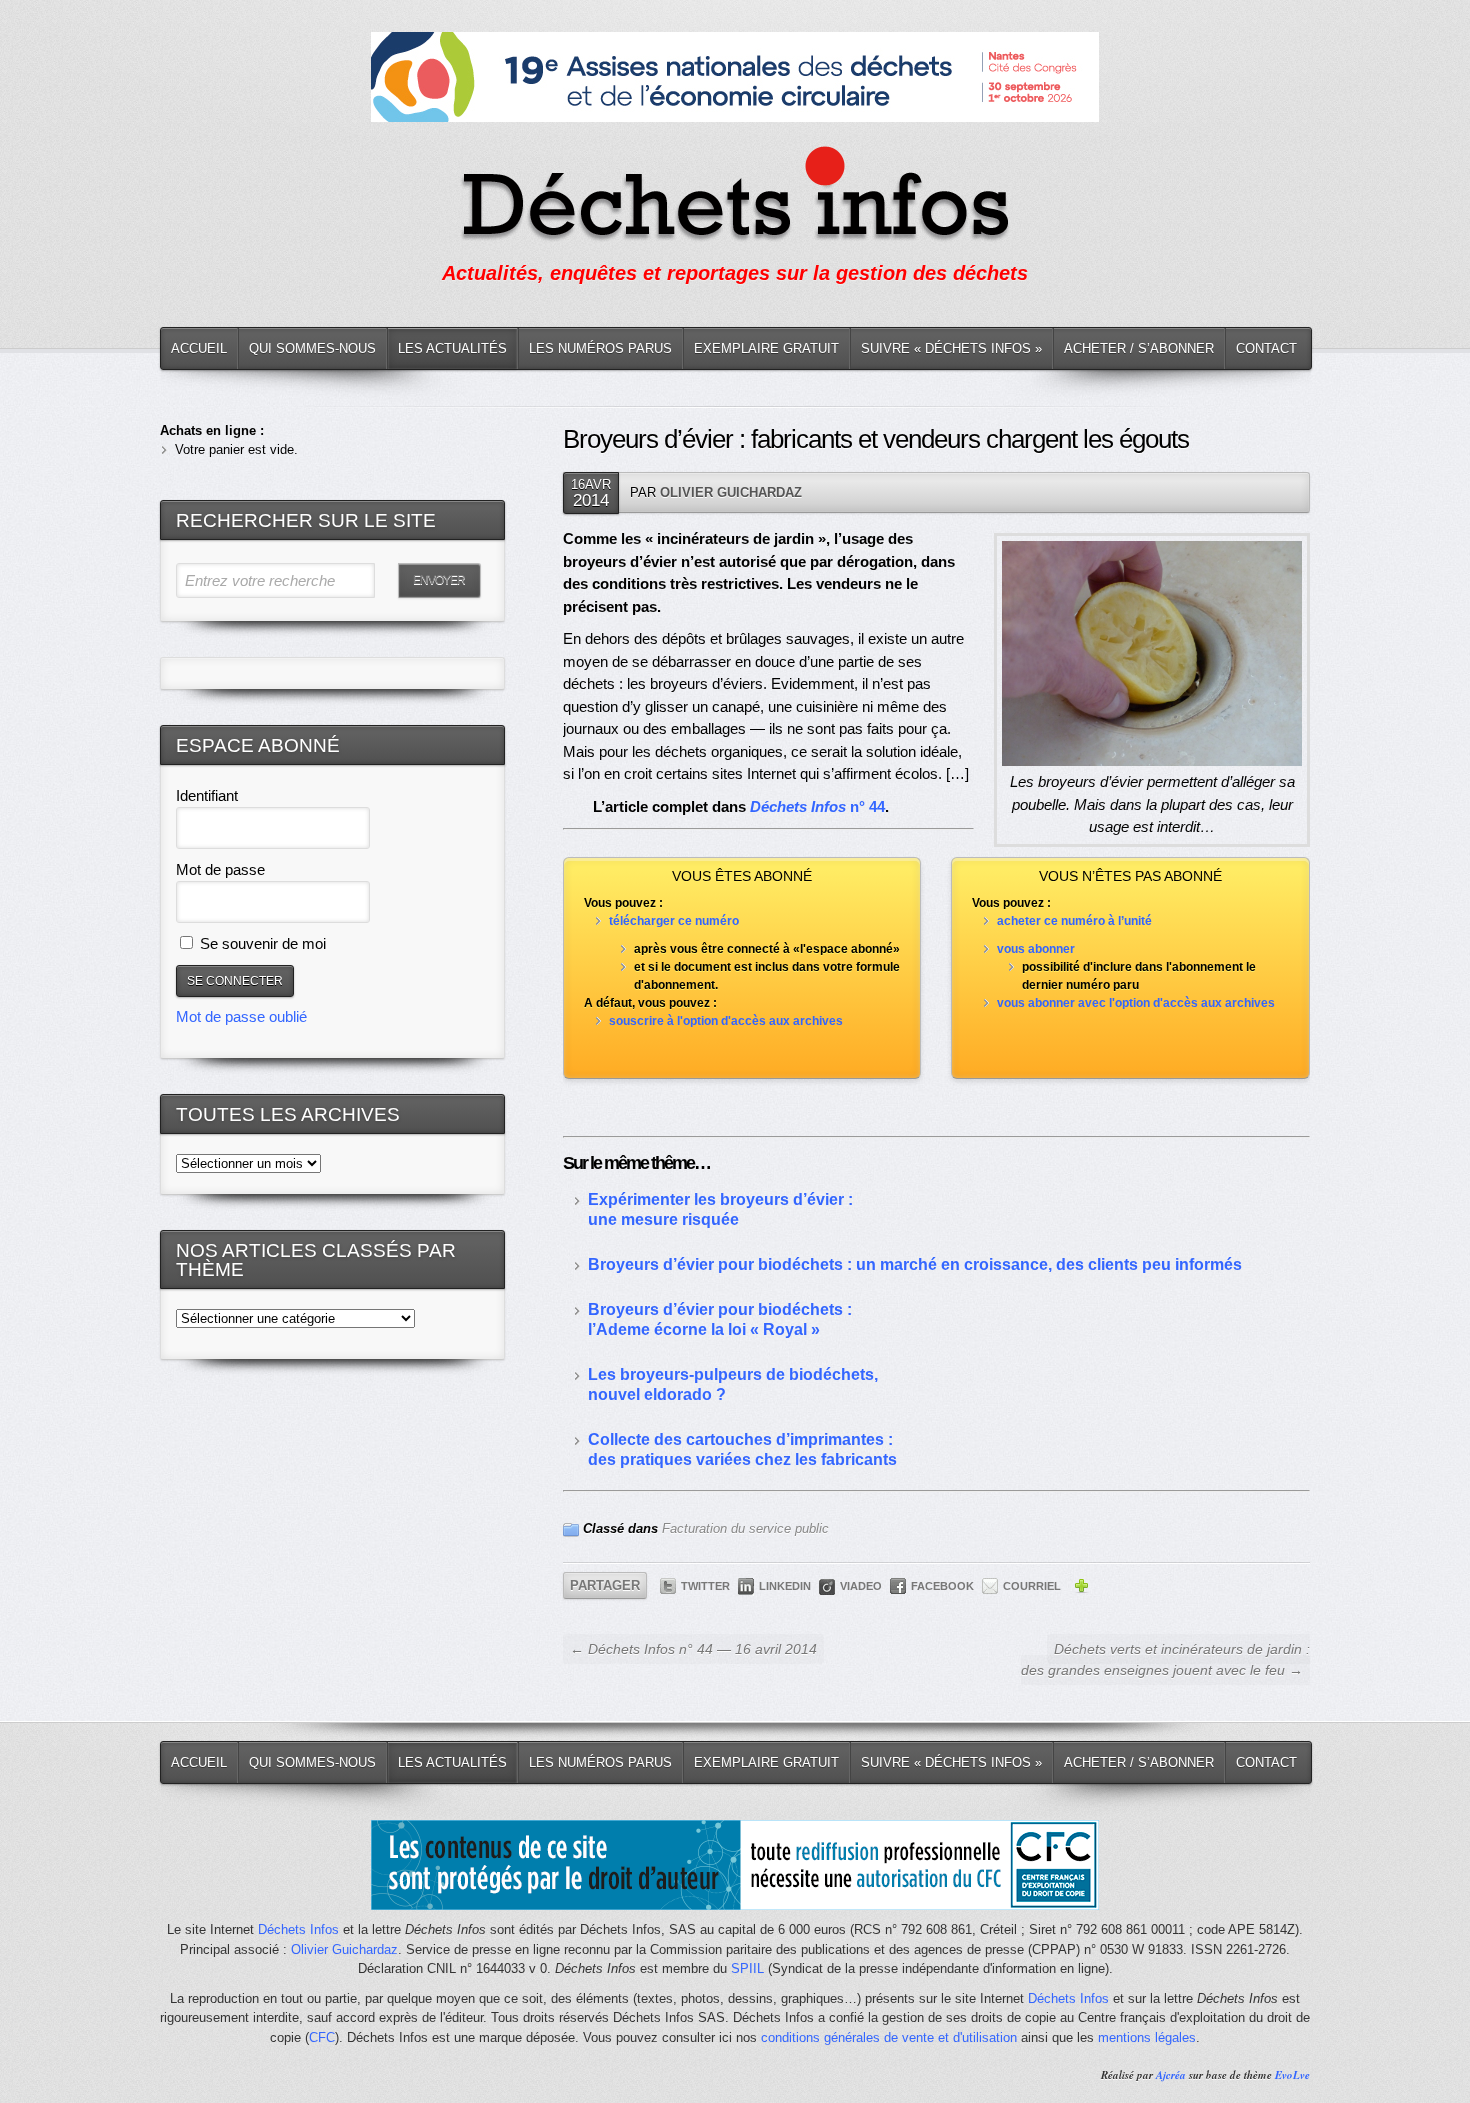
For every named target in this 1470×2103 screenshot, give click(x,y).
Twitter (705, 1586)
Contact (1266, 348)
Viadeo (861, 1586)
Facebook (942, 1586)
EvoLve (1292, 2075)
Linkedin (785, 1586)
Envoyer (439, 580)
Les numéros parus (600, 348)
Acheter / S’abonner (1139, 348)
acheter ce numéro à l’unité (1074, 921)
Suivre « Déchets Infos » (951, 348)
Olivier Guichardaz (731, 492)
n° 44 (867, 806)
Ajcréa (1171, 2075)
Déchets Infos (298, 1929)
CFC (322, 2037)
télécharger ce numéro (674, 921)
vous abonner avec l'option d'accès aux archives (1136, 1003)
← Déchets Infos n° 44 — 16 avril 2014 (693, 1649)
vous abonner (1036, 949)
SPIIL (747, 1968)
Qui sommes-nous (312, 348)
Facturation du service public (745, 1528)
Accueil (199, 348)
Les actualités (452, 348)
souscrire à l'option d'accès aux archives (726, 1021)
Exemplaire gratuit (766, 348)
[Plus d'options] (1081, 1589)
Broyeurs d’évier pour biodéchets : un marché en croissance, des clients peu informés (915, 1264)
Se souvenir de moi (261, 943)
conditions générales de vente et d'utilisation (889, 2037)
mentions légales (1147, 2037)
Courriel (1032, 1586)
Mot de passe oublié (241, 1016)
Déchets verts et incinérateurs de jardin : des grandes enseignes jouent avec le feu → (1165, 1659)
